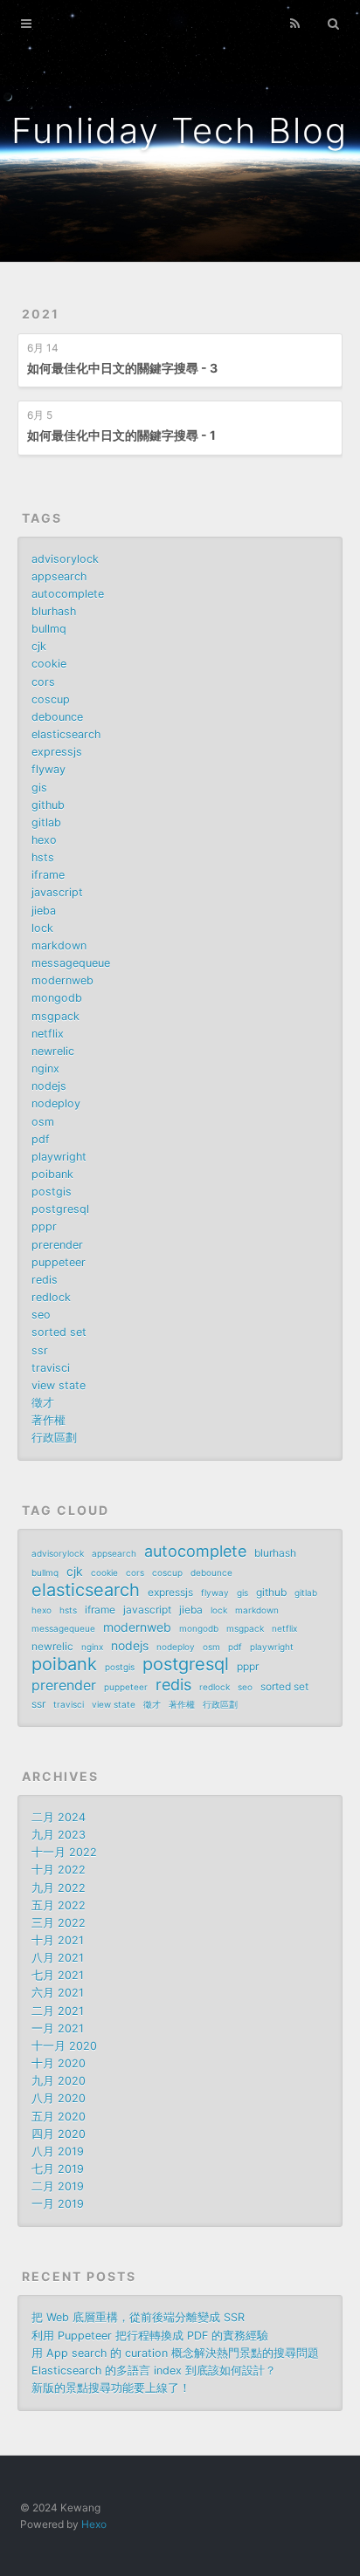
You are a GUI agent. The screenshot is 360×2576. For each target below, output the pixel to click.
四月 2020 (59, 2134)
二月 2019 (58, 2186)
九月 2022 (59, 1888)
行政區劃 (54, 1438)
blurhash (54, 611)
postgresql (60, 1209)
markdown (59, 945)
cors (43, 682)
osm (43, 1122)
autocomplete (68, 594)
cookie (49, 664)
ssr (40, 1350)
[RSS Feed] (295, 24)
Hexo (94, 2524)
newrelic (53, 1051)
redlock (51, 1297)
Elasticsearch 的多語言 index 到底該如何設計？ (154, 2370)
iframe (48, 875)
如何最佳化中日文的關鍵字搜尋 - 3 (122, 368)
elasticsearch (66, 734)
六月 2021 (58, 1993)
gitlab (46, 822)
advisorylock (65, 559)
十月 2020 (59, 2063)
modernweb (62, 980)
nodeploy (56, 1103)
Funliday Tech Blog (180, 130)
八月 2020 (59, 2098)
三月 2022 (59, 1923)
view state (59, 1385)
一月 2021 (58, 2028)
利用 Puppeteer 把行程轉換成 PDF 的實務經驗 (150, 2336)
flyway (48, 769)
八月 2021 (58, 1958)
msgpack (55, 1016)
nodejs (49, 1086)
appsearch (59, 576)
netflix (48, 1034)
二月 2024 (59, 1817)
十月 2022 (59, 1870)
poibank (52, 1174)
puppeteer (59, 1262)
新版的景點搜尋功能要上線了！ (111, 2388)
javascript (57, 892)
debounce (57, 717)
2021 (41, 314)
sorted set (59, 1332)
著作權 (48, 1420)
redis (45, 1280)
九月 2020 (59, 2081)
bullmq (49, 629)
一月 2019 (58, 2204)
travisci (51, 1368)
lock (42, 928)
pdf (41, 1139)
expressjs (57, 752)
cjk (39, 646)
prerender (57, 1245)
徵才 (43, 1403)
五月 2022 (59, 1905)
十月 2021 (58, 1940)
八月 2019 (58, 2151)
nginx (45, 1069)
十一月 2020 (64, 2046)
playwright (59, 1157)
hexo (44, 840)
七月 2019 (58, 2169)
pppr (44, 1226)
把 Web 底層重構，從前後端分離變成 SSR (138, 2317)
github (48, 805)
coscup (51, 699)
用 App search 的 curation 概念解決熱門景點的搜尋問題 (175, 2353)
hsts (43, 857)
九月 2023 (59, 1835)
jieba (44, 911)
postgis (52, 1192)
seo (41, 1315)
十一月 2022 (64, 1852)
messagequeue (71, 963)
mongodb (57, 998)
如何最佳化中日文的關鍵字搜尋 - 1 (121, 435)
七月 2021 (58, 1975)
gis (39, 788)
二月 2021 (58, 2011)
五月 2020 (59, 2117)
